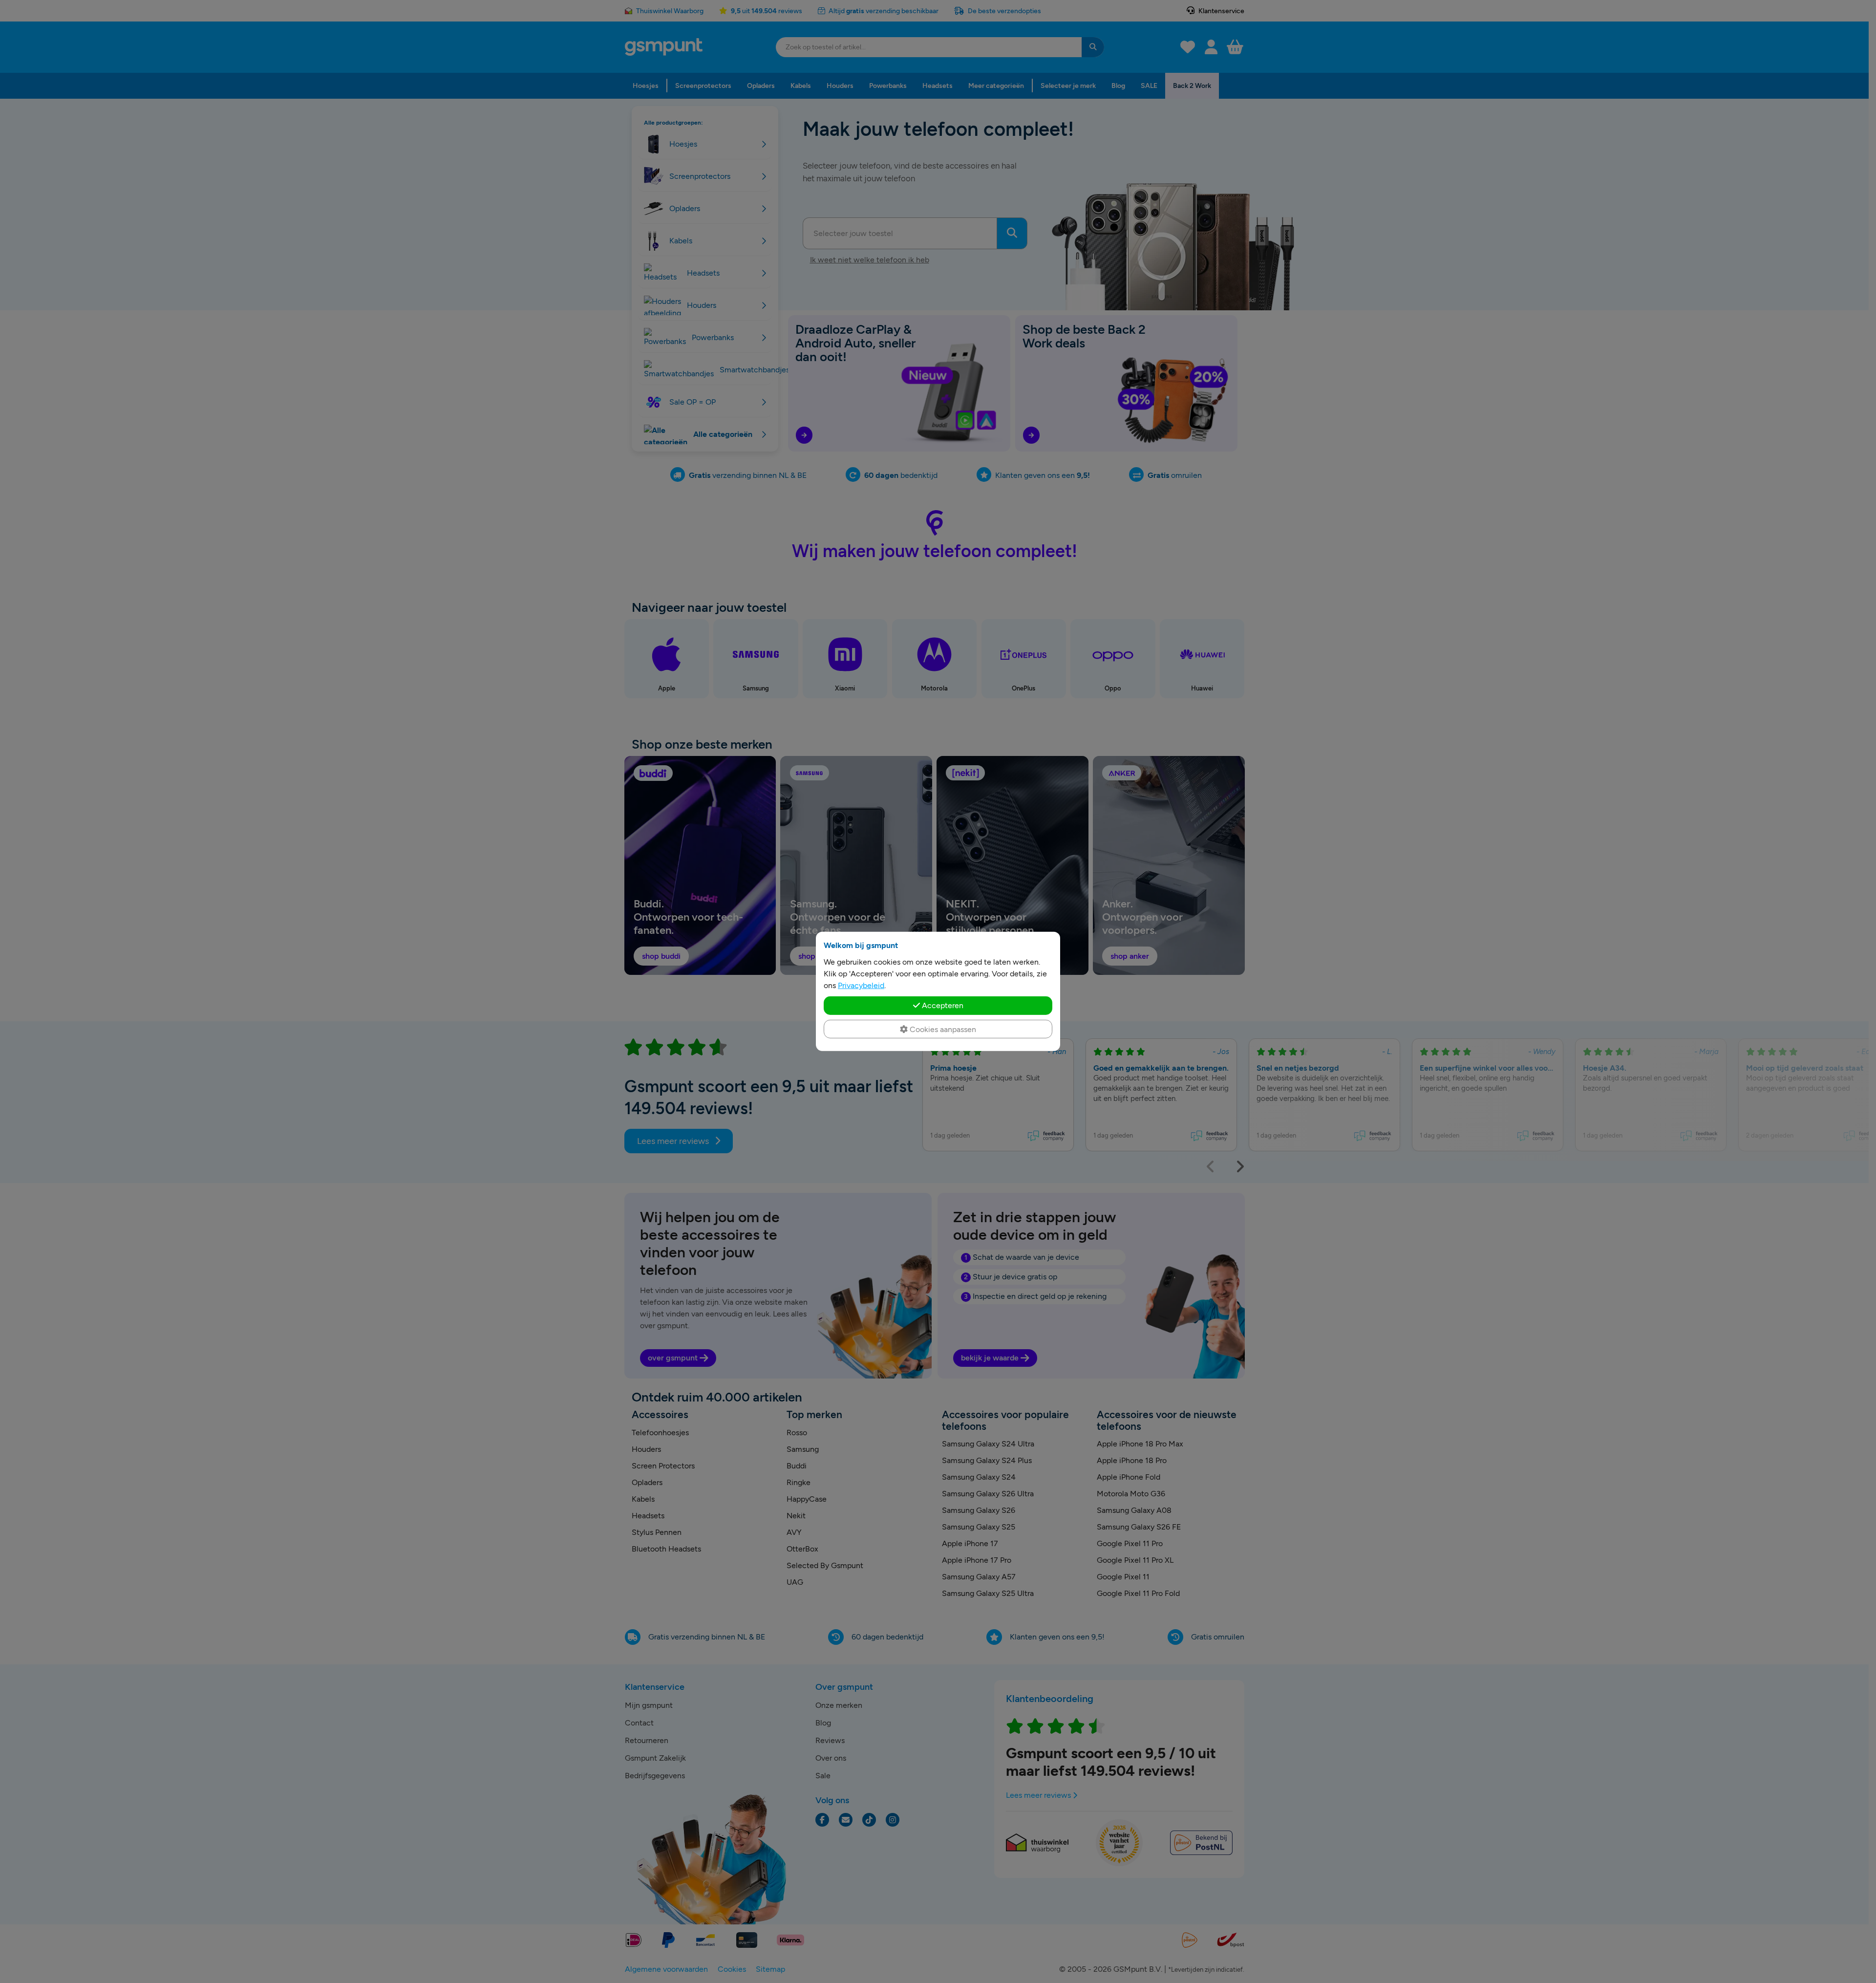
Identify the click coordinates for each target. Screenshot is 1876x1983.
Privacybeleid (861, 985)
